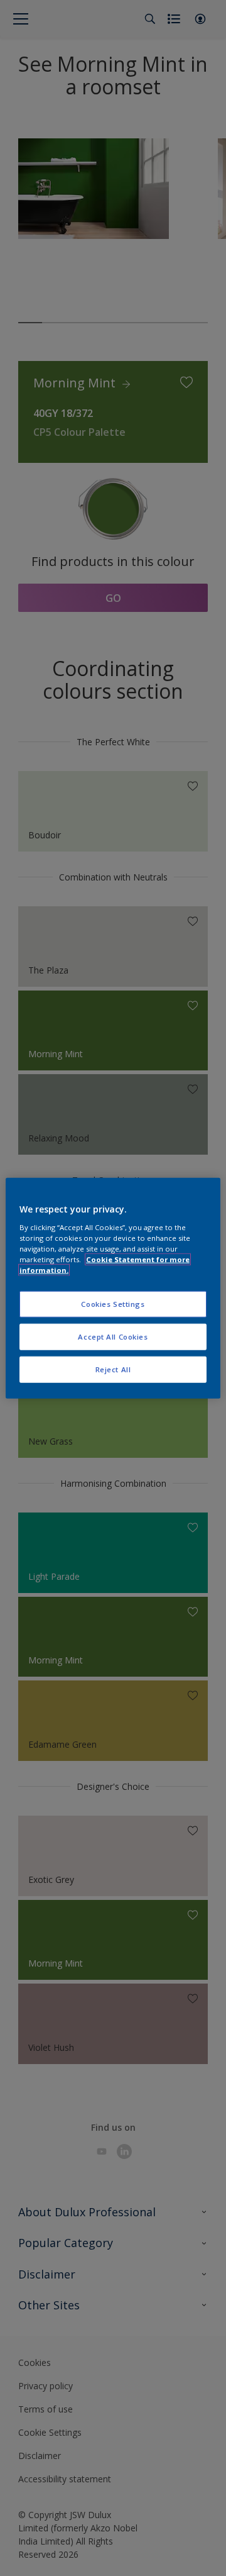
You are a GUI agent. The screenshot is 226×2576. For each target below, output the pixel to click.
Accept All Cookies (113, 1336)
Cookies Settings (113, 1304)
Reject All (113, 1369)
